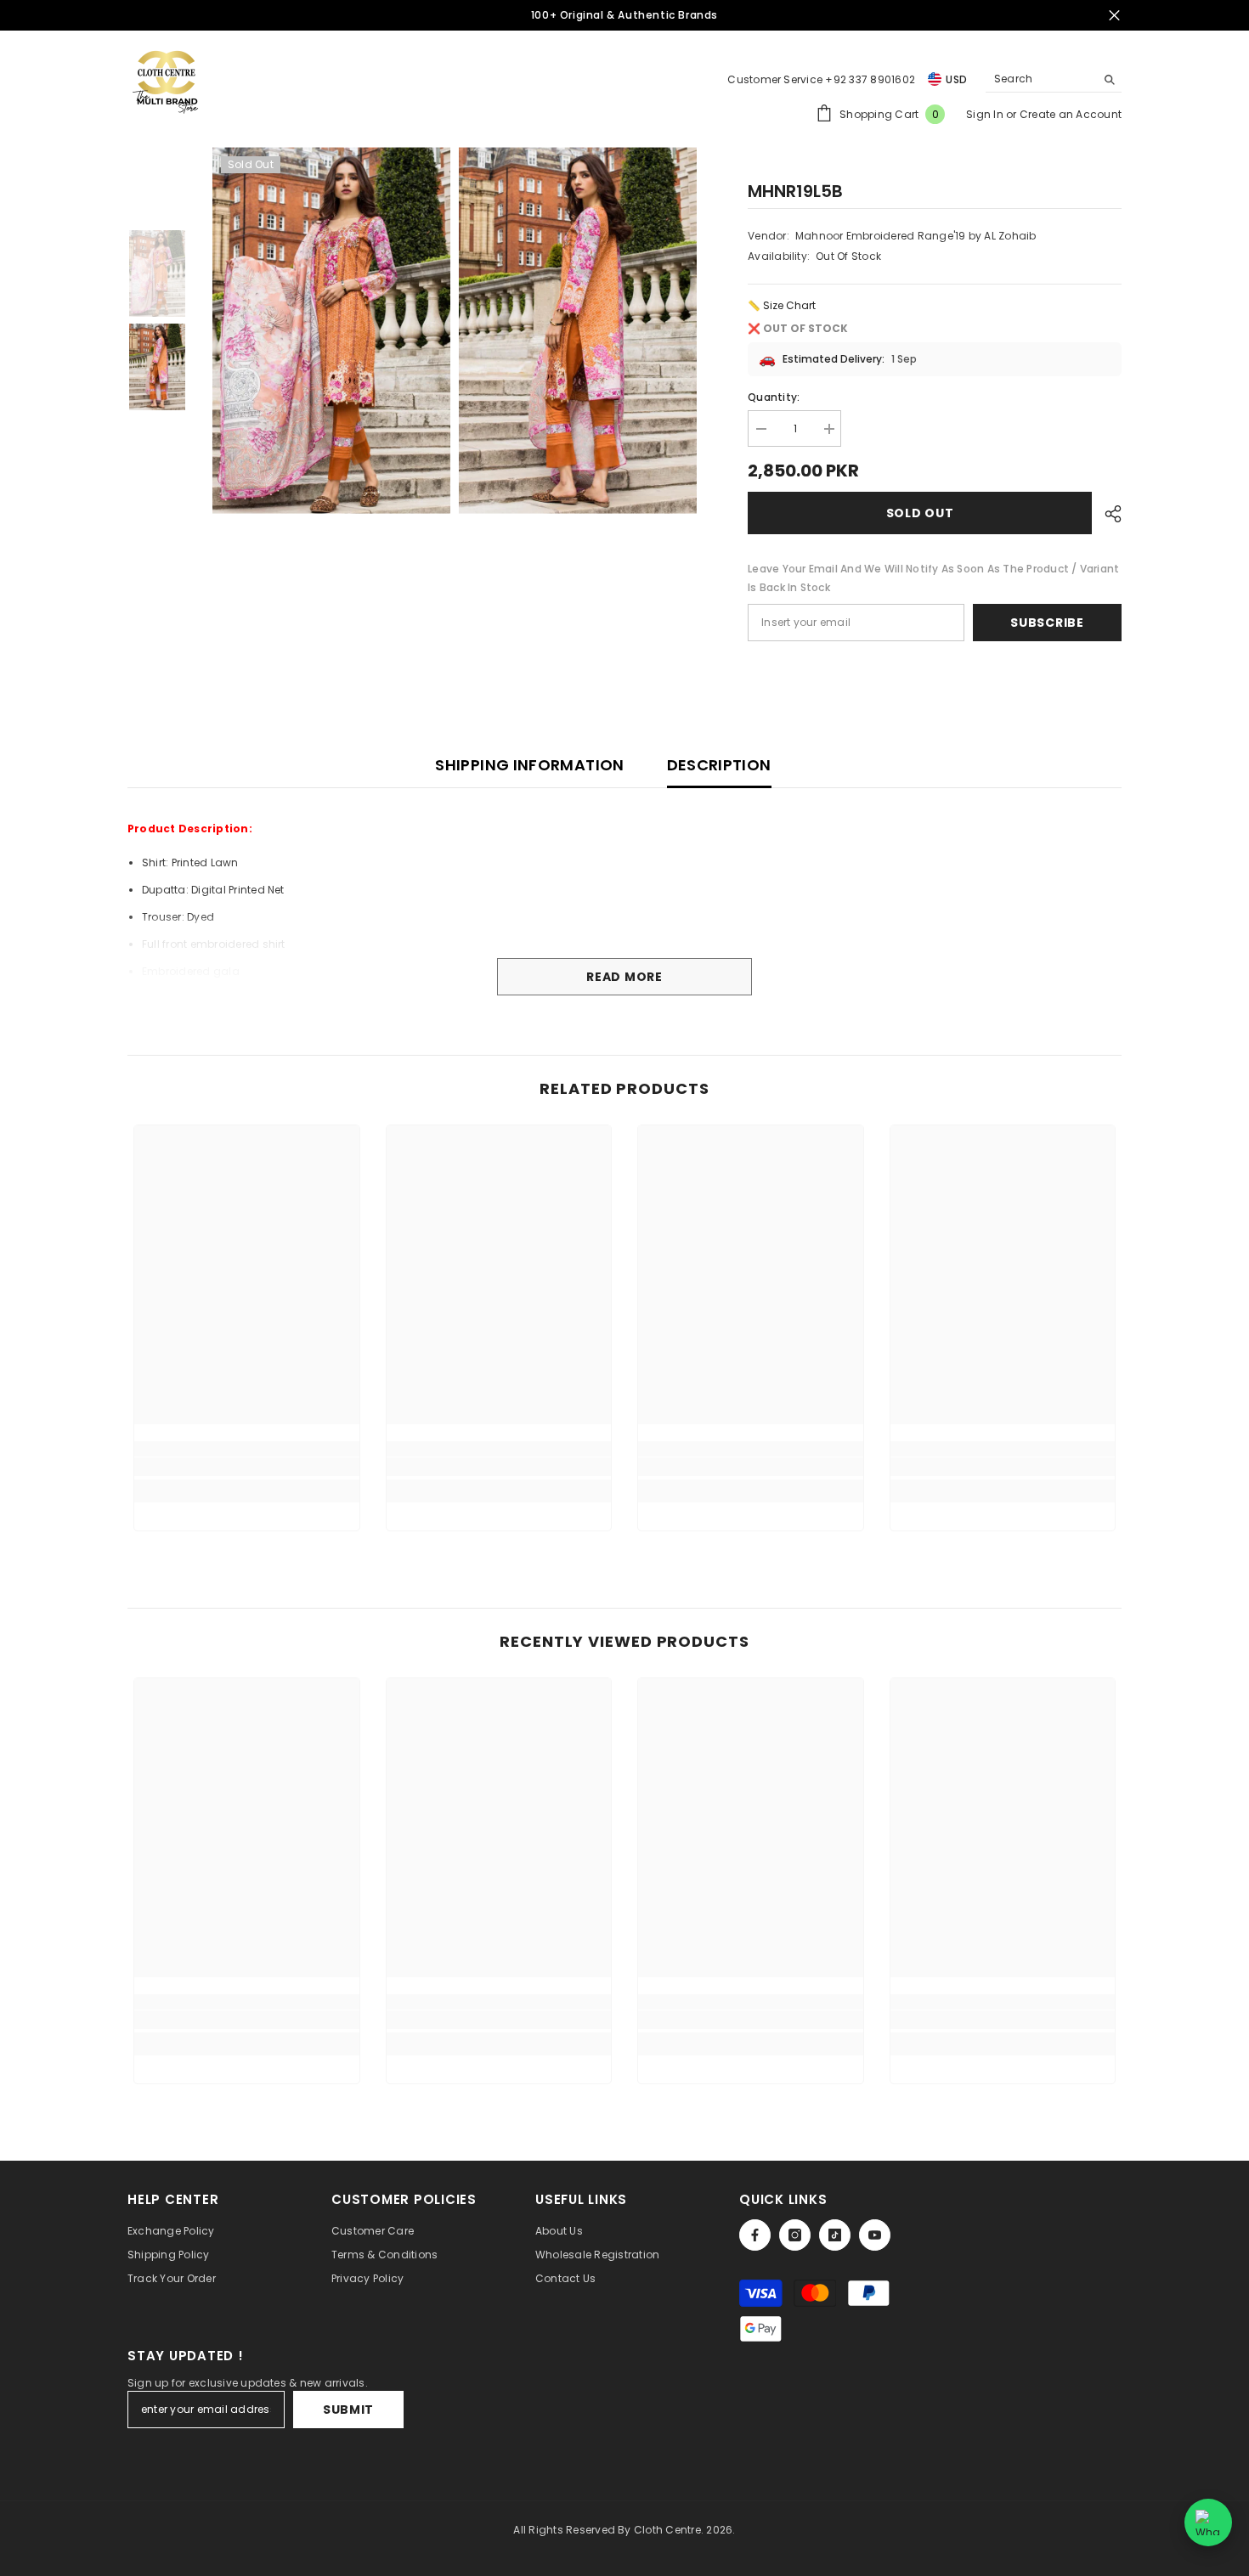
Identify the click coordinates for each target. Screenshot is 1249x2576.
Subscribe (1047, 623)
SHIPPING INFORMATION (529, 765)
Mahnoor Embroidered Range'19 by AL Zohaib (916, 236)
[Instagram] (795, 2235)
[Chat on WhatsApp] (1208, 2522)
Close (1114, 16)
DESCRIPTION (719, 765)
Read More (624, 977)
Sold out (920, 513)
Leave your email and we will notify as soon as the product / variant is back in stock (933, 578)
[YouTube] (875, 2235)
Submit (348, 2410)
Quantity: (774, 397)
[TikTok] (835, 2235)
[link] (247, 1467)
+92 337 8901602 (870, 79)
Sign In (986, 114)
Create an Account (1071, 114)
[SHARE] (1107, 514)
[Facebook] (755, 2235)
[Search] (1054, 79)
